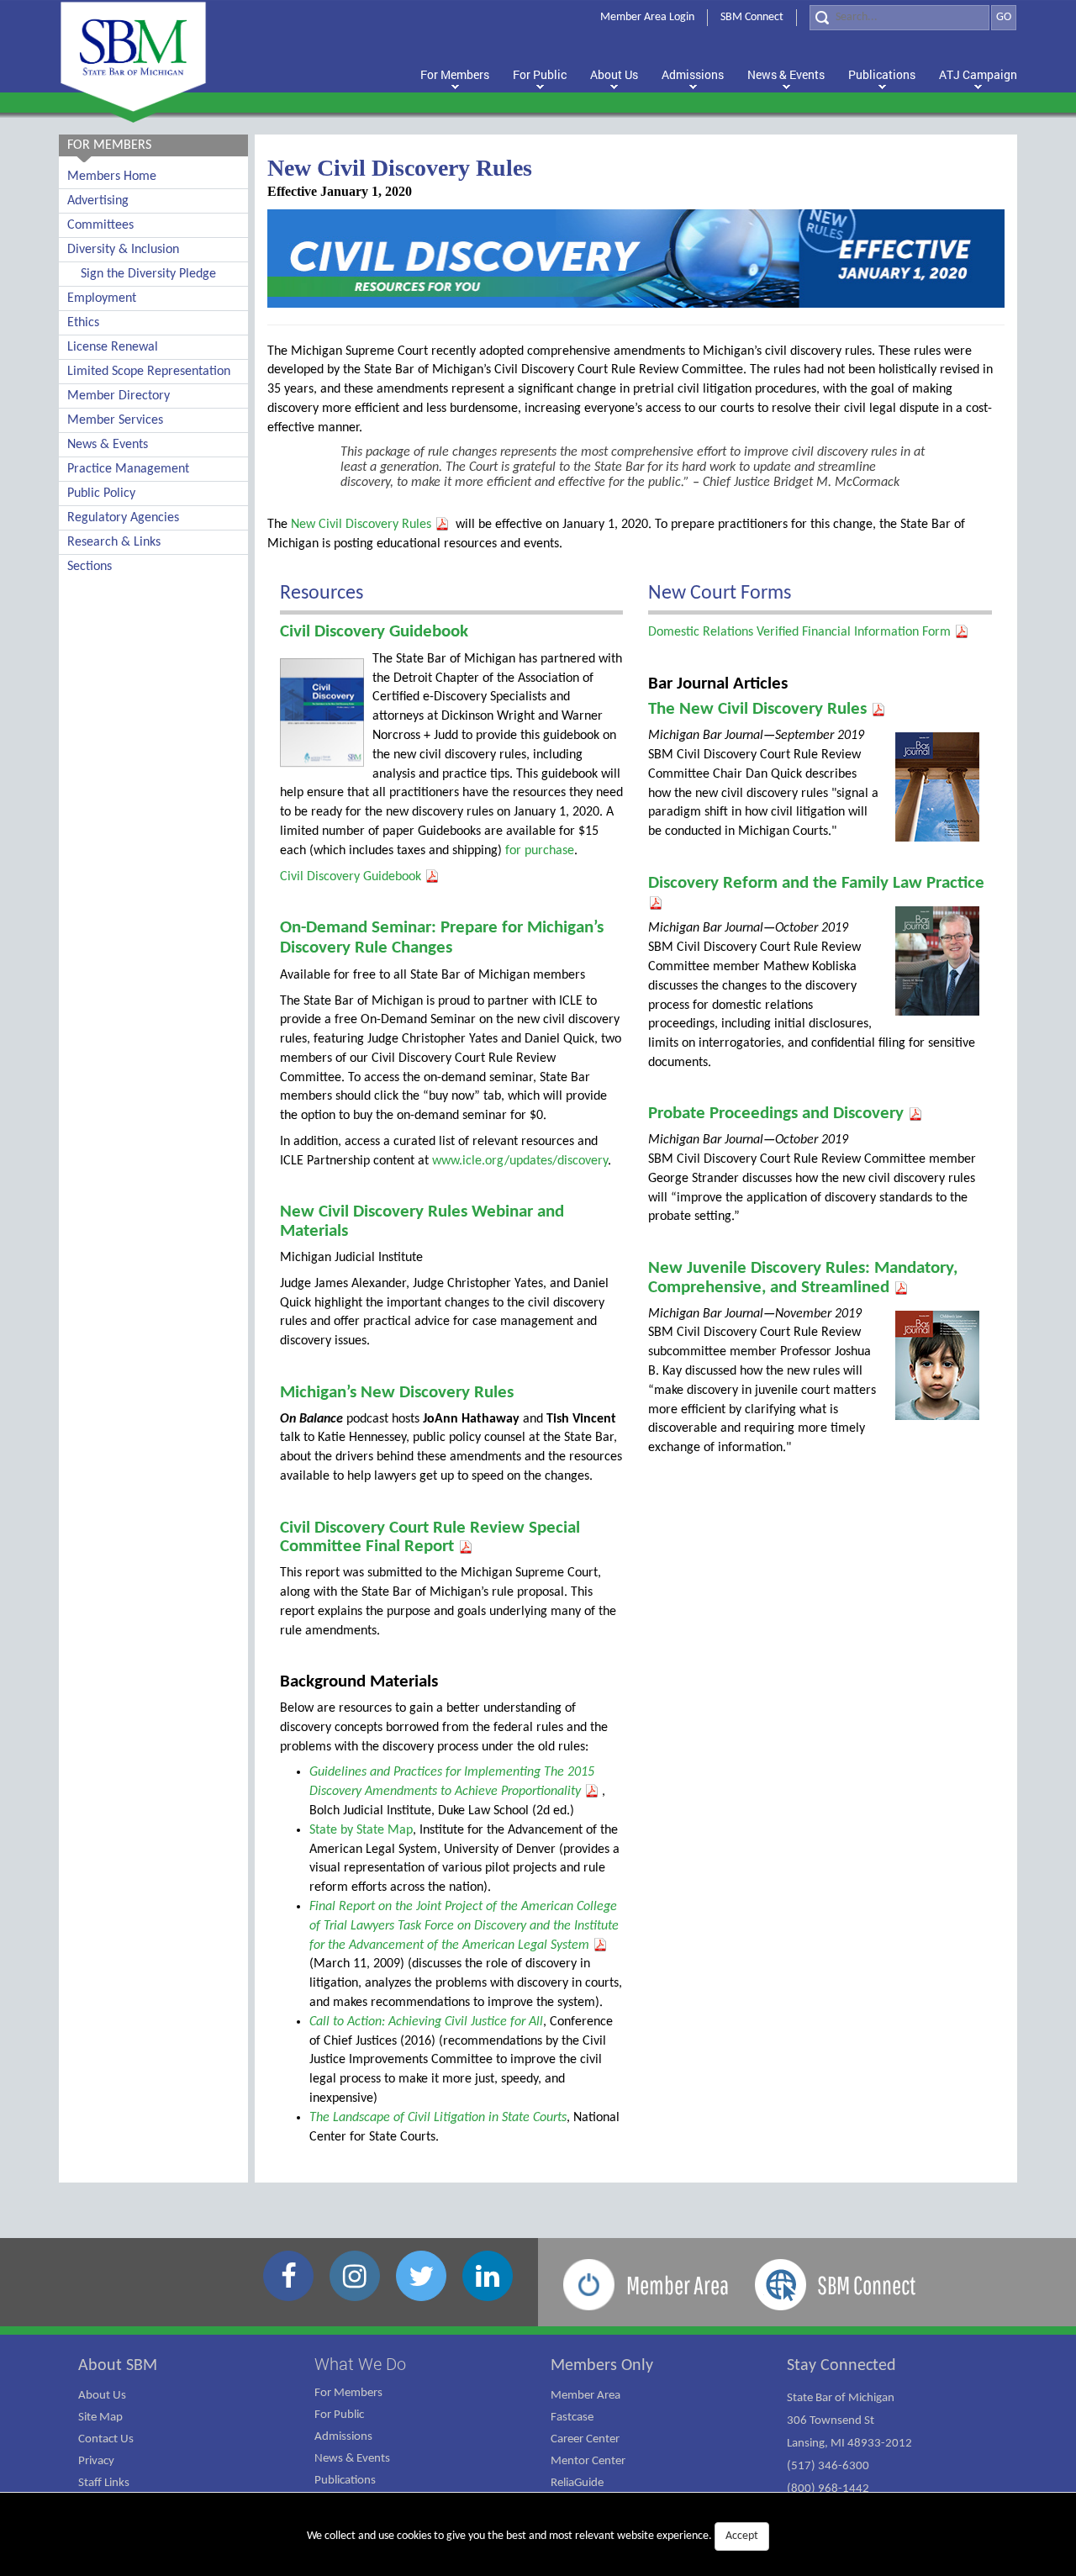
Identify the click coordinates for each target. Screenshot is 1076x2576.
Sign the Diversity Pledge (148, 274)
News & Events (108, 445)
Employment (102, 298)
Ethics (83, 323)
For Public (339, 2415)
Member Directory (119, 396)
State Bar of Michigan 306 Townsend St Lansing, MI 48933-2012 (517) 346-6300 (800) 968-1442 (849, 2444)
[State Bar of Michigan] (133, 57)
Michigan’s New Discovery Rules (397, 1393)
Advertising (98, 201)
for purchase (538, 851)
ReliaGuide (577, 2483)
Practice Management (128, 469)
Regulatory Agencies (123, 518)
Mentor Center (588, 2461)
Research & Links (114, 542)
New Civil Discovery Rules (363, 525)
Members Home (112, 177)
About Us (102, 2396)
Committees (100, 225)
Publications (345, 2481)
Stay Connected (841, 2366)
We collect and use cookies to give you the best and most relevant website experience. (533, 2536)
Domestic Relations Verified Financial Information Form (801, 632)
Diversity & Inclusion (123, 250)
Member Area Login (647, 17)
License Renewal (113, 347)
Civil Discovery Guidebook (374, 632)
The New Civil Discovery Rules (760, 709)
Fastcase (572, 2418)
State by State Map (361, 1830)
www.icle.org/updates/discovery (520, 1161)
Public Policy (101, 494)
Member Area (585, 2396)
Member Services (115, 420)
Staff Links (104, 2483)
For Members (348, 2393)
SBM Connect (752, 17)
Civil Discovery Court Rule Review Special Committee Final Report (430, 1538)
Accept (742, 2536)
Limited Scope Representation (149, 372)
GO (1004, 17)
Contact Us (106, 2439)
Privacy (96, 2461)
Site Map (100, 2418)
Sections (90, 567)
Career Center (585, 2439)
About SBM (118, 2366)
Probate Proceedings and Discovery (778, 1114)
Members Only (602, 2366)
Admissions (343, 2437)
